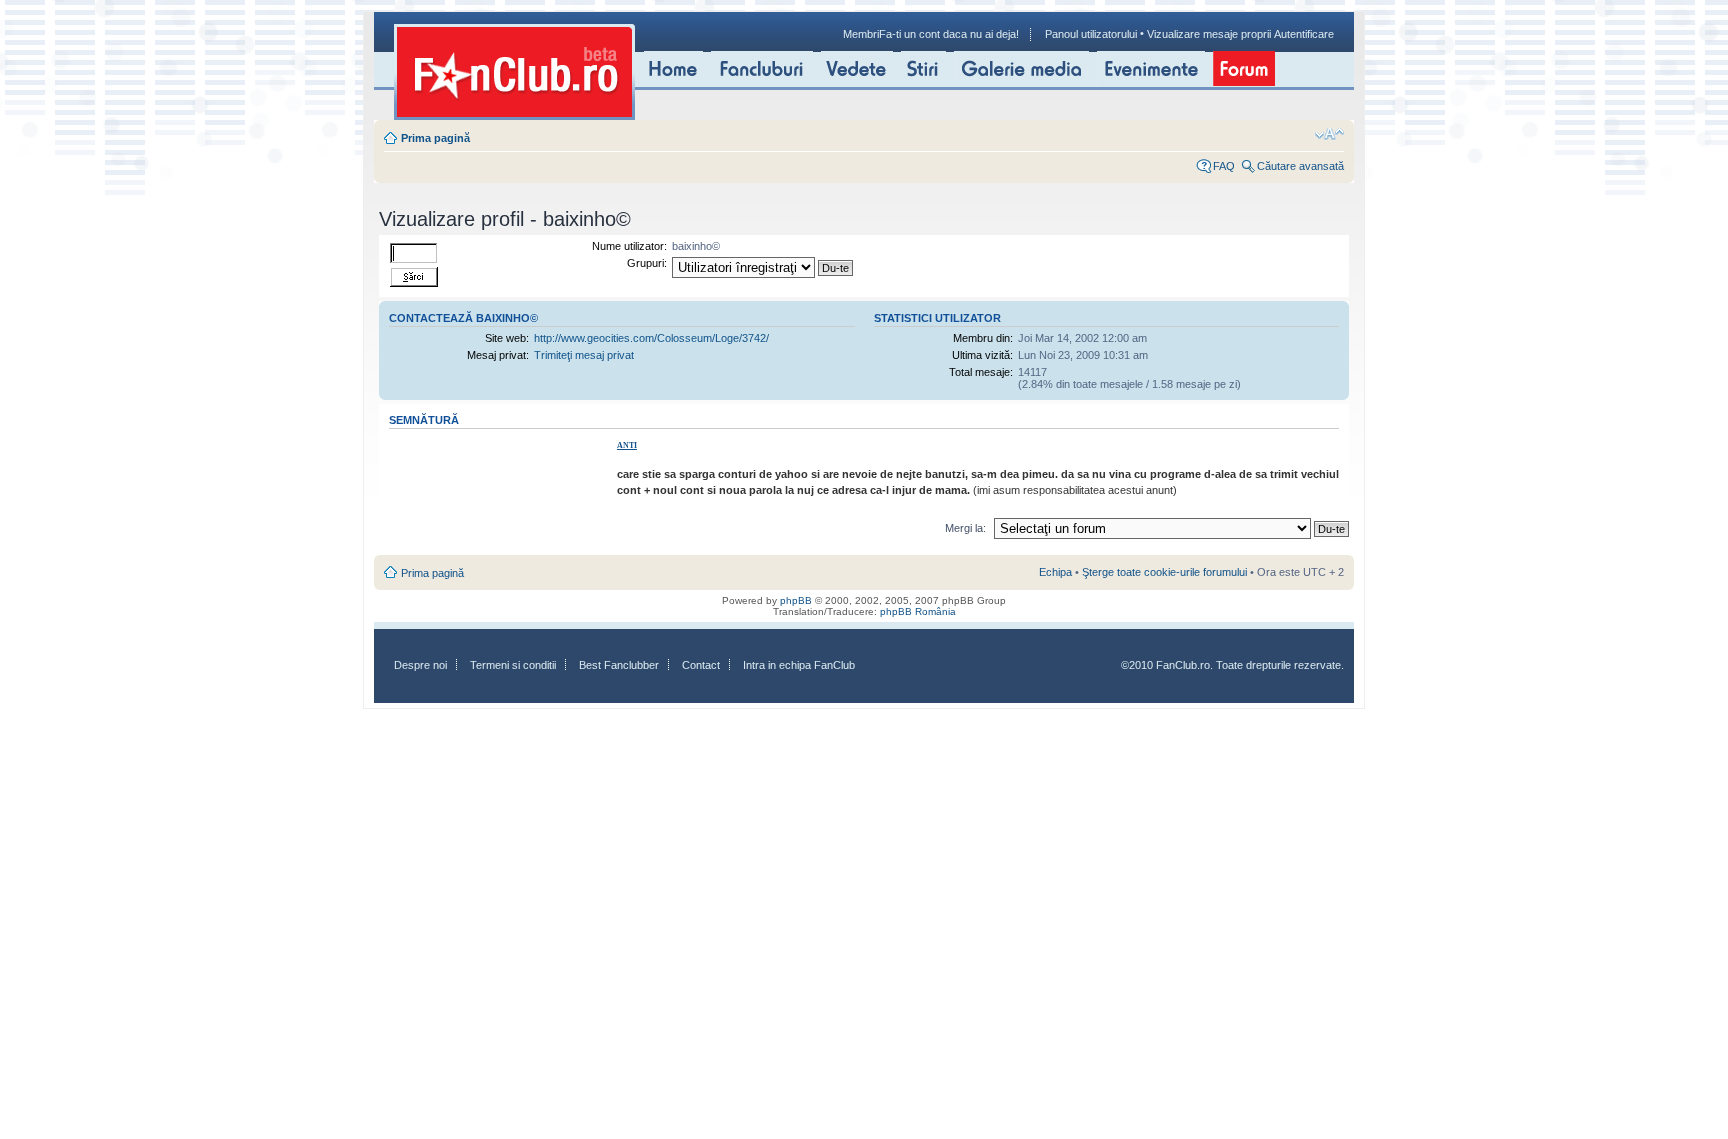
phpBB (796, 600)
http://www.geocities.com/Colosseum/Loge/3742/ (651, 338)
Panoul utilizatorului (1091, 34)
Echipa (1055, 572)
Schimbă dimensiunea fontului (1329, 134)
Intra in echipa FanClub (799, 665)
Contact (701, 665)
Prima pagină (435, 138)
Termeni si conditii (513, 665)
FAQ (1224, 166)
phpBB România (918, 611)
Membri (861, 34)
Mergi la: (965, 528)
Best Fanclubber (619, 665)
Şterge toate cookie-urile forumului (1164, 572)
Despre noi (420, 665)
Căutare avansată (1300, 166)
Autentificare (1304, 34)
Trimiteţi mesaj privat (584, 355)
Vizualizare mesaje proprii (1209, 34)
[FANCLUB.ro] (514, 72)
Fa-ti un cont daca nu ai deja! (949, 34)
